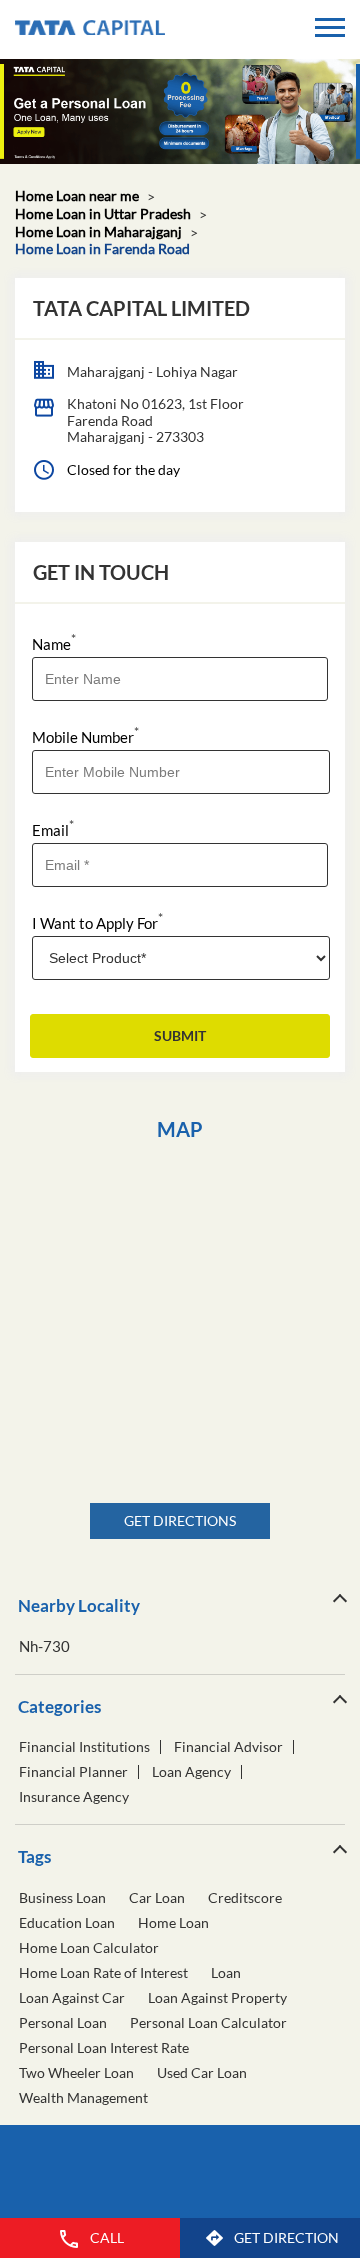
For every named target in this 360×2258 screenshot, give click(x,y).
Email (53, 828)
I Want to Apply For (97, 921)
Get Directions (180, 1520)
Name (54, 642)
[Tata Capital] (90, 29)
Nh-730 (44, 1646)
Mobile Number (85, 735)
